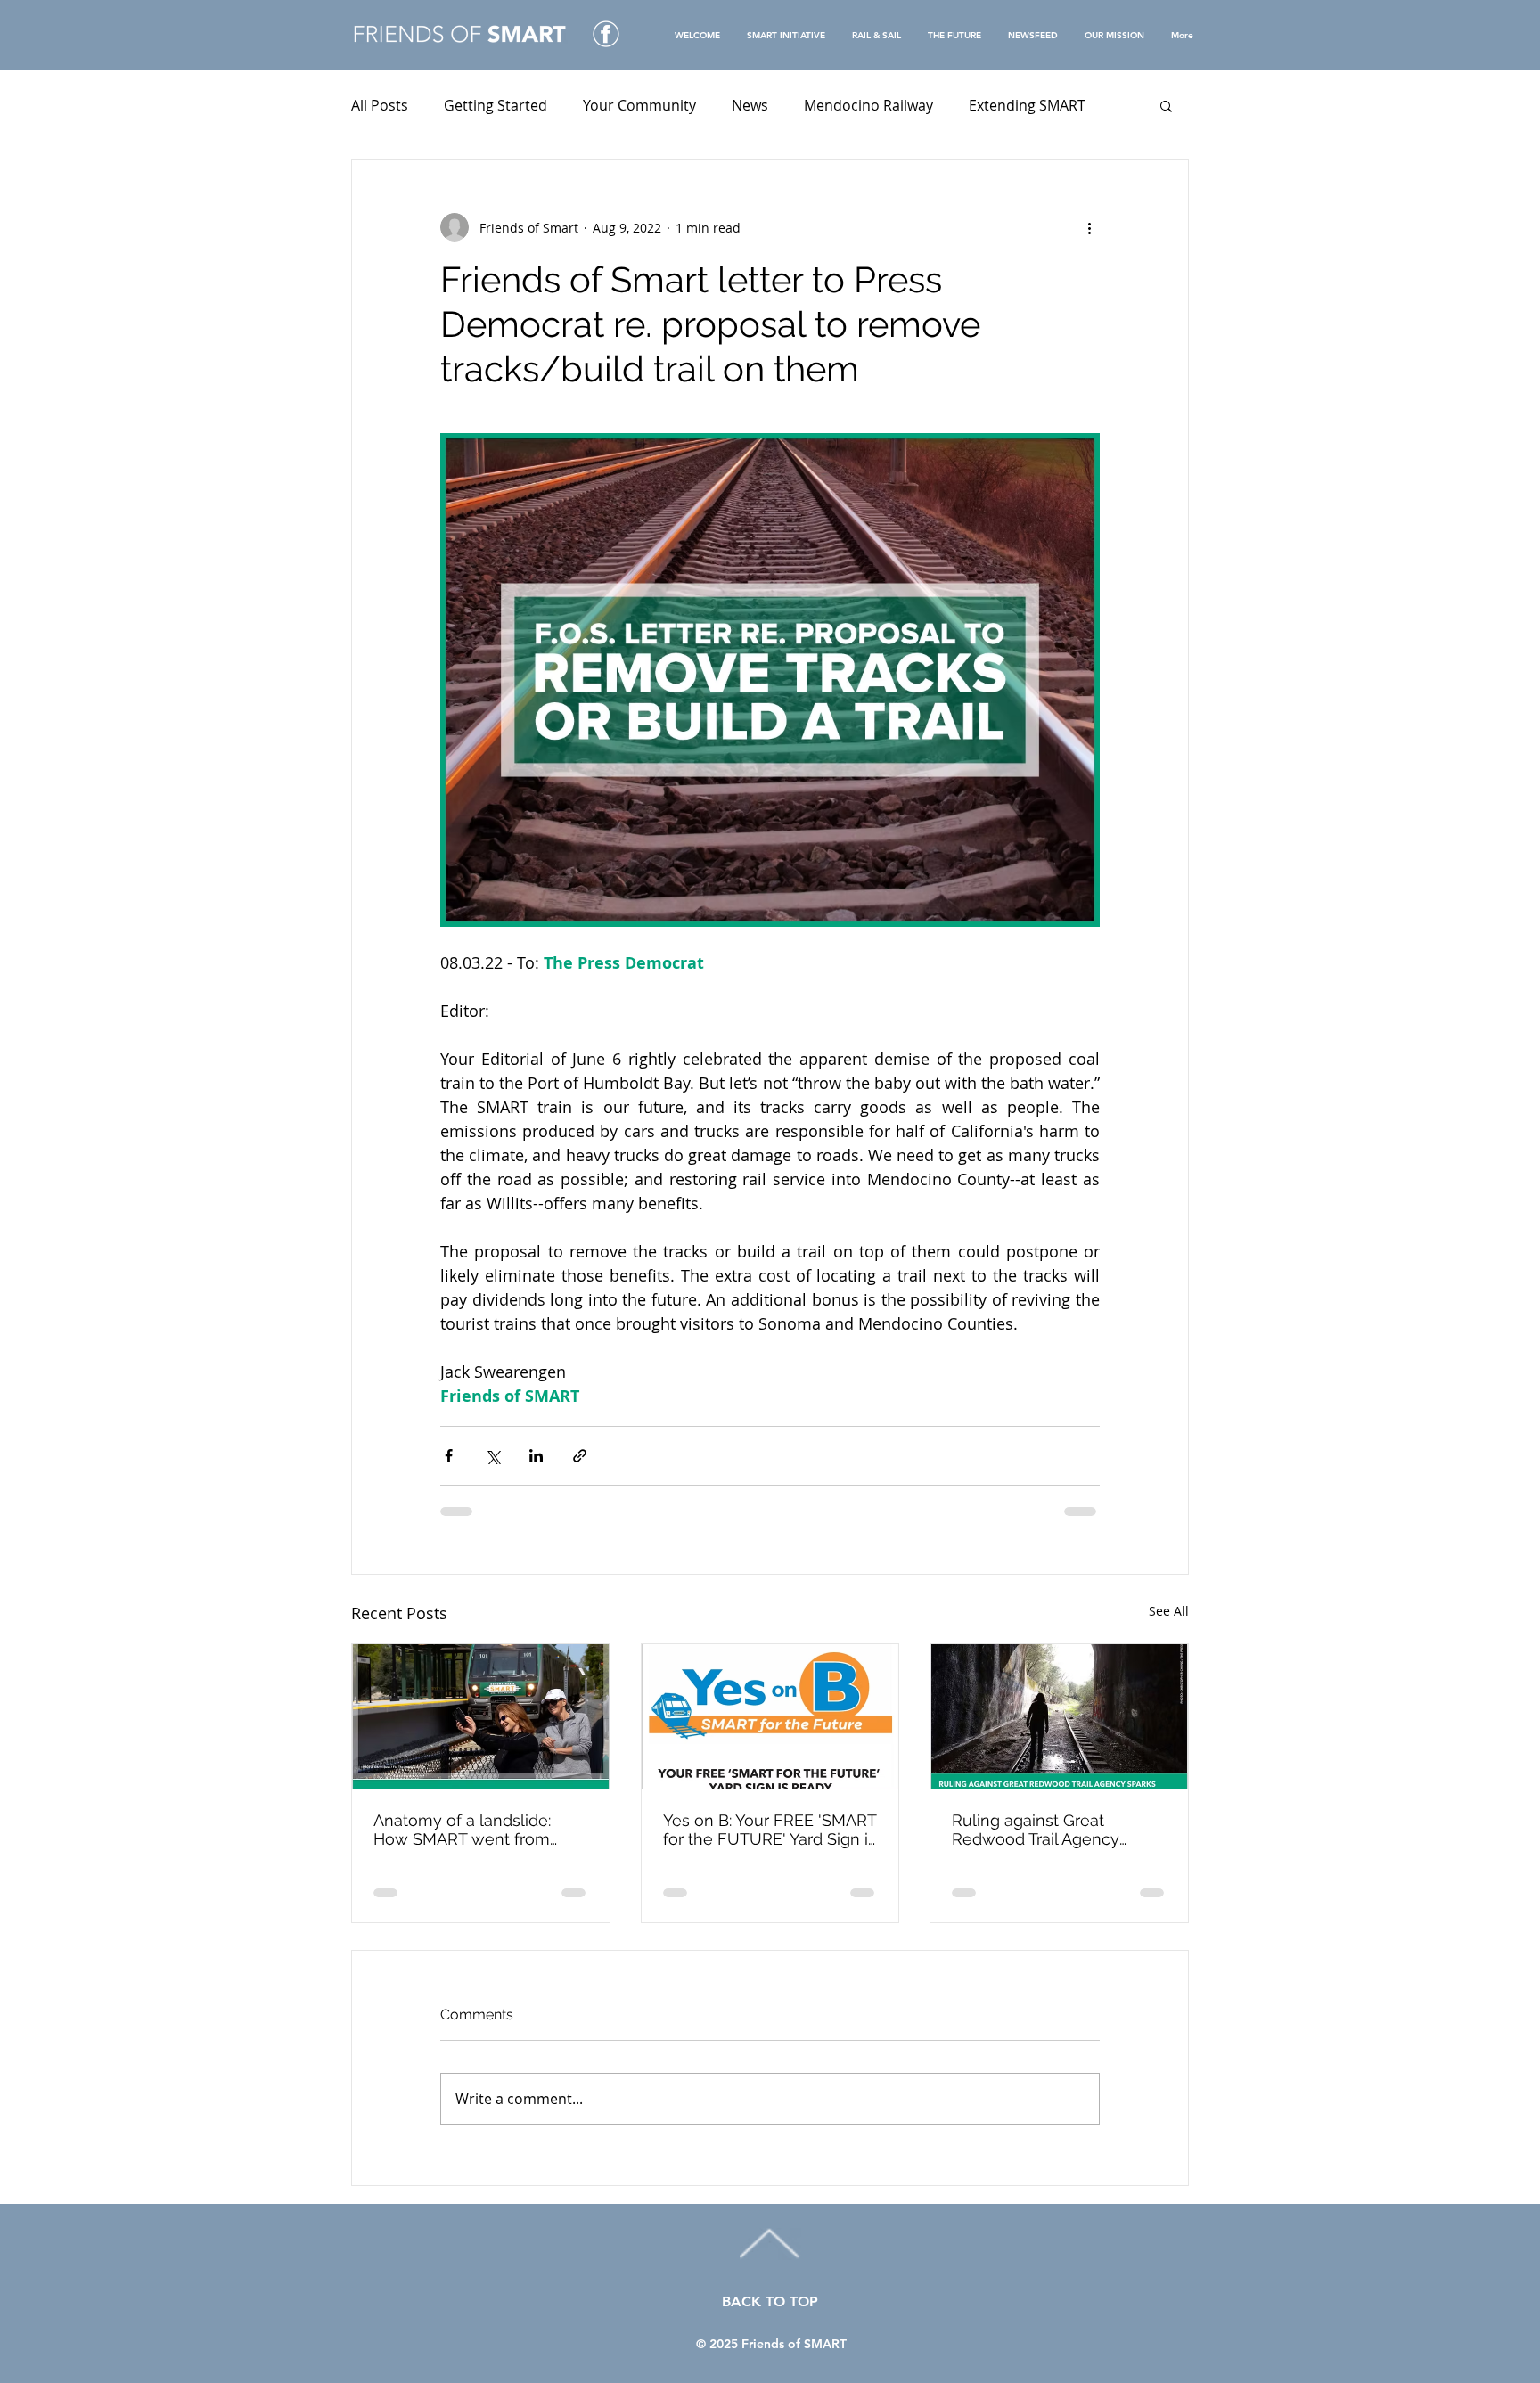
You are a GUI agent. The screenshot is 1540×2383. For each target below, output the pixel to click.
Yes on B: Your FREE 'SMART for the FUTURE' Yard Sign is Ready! (770, 1830)
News (750, 105)
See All (1169, 1611)
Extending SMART (1027, 105)
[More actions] (1089, 227)
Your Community (639, 105)
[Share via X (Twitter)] (492, 1456)
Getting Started (496, 105)
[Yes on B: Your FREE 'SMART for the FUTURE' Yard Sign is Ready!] (770, 1716)
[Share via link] (580, 1456)
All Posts (380, 105)
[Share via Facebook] (449, 1456)
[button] (1166, 105)
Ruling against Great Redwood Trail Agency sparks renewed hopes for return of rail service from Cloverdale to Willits (1051, 1830)
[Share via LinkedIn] (536, 1456)
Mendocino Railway (868, 105)
